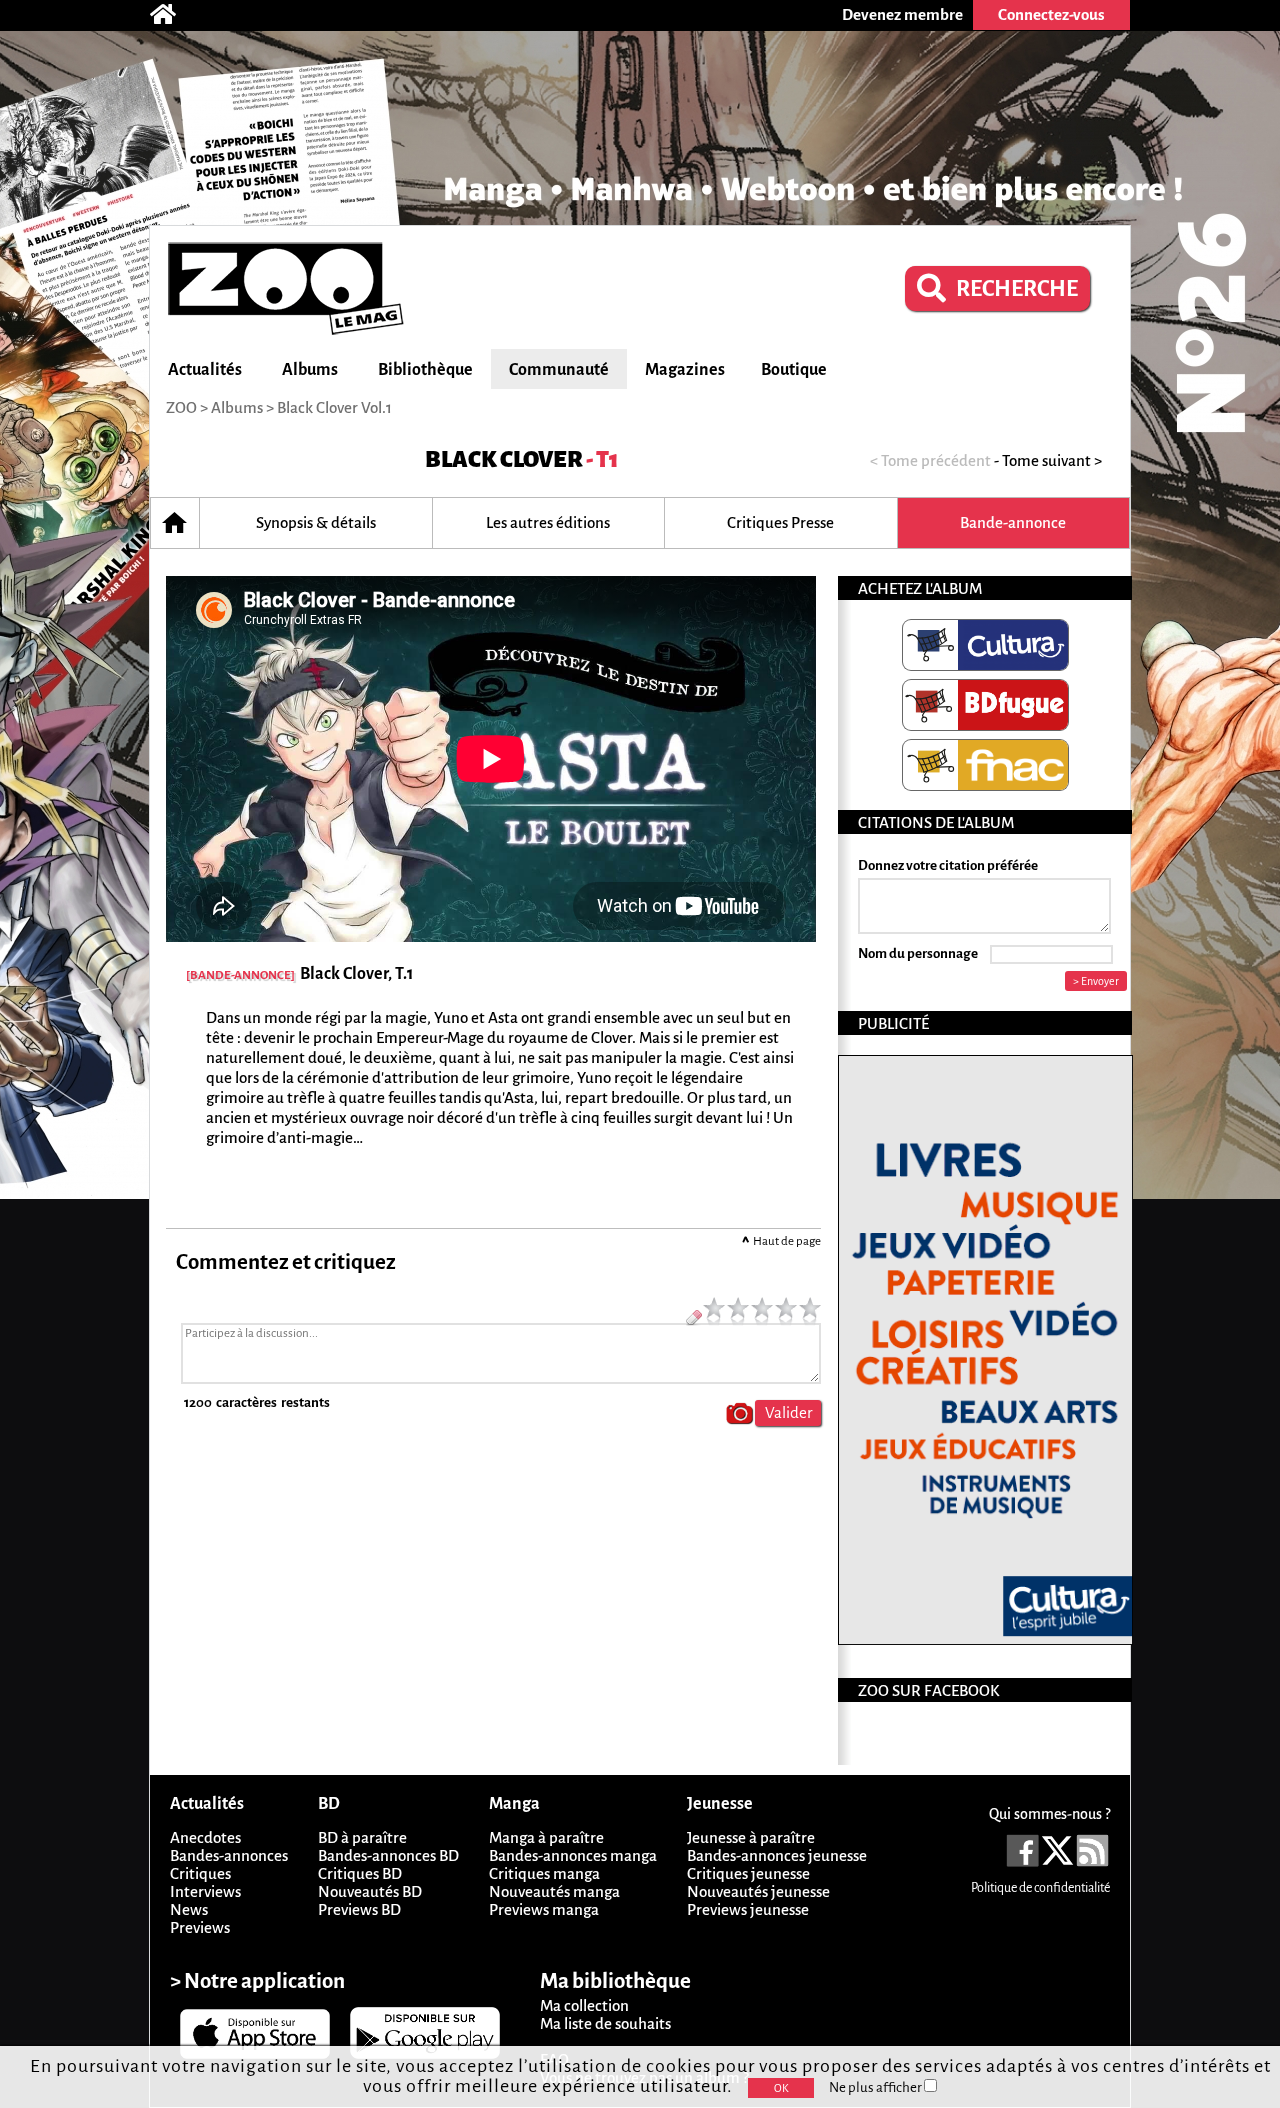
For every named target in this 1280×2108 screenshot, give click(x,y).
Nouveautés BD (370, 1891)
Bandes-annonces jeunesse (777, 1855)
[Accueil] (173, 15)
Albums (310, 370)
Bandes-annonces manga (573, 1855)
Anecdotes (205, 1837)
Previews (200, 1927)
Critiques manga (544, 1873)
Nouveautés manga (554, 1891)
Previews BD (359, 1909)
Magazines (685, 370)
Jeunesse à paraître (751, 1837)
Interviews (205, 1891)
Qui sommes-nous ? (1049, 1814)
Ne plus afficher (876, 2087)
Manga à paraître (546, 1837)
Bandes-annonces (229, 1855)
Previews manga (544, 1909)
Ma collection (584, 2005)
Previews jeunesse (748, 1909)
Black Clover (504, 459)
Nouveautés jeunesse (758, 1891)
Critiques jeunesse (748, 1873)
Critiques (200, 1873)
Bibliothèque (425, 370)
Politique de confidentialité (1040, 1888)
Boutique (794, 370)
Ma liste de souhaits (605, 2023)
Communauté (559, 370)
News (189, 1909)
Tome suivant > (1052, 460)
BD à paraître (362, 1837)
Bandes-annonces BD (388, 1855)
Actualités (205, 370)
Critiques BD (360, 1873)
